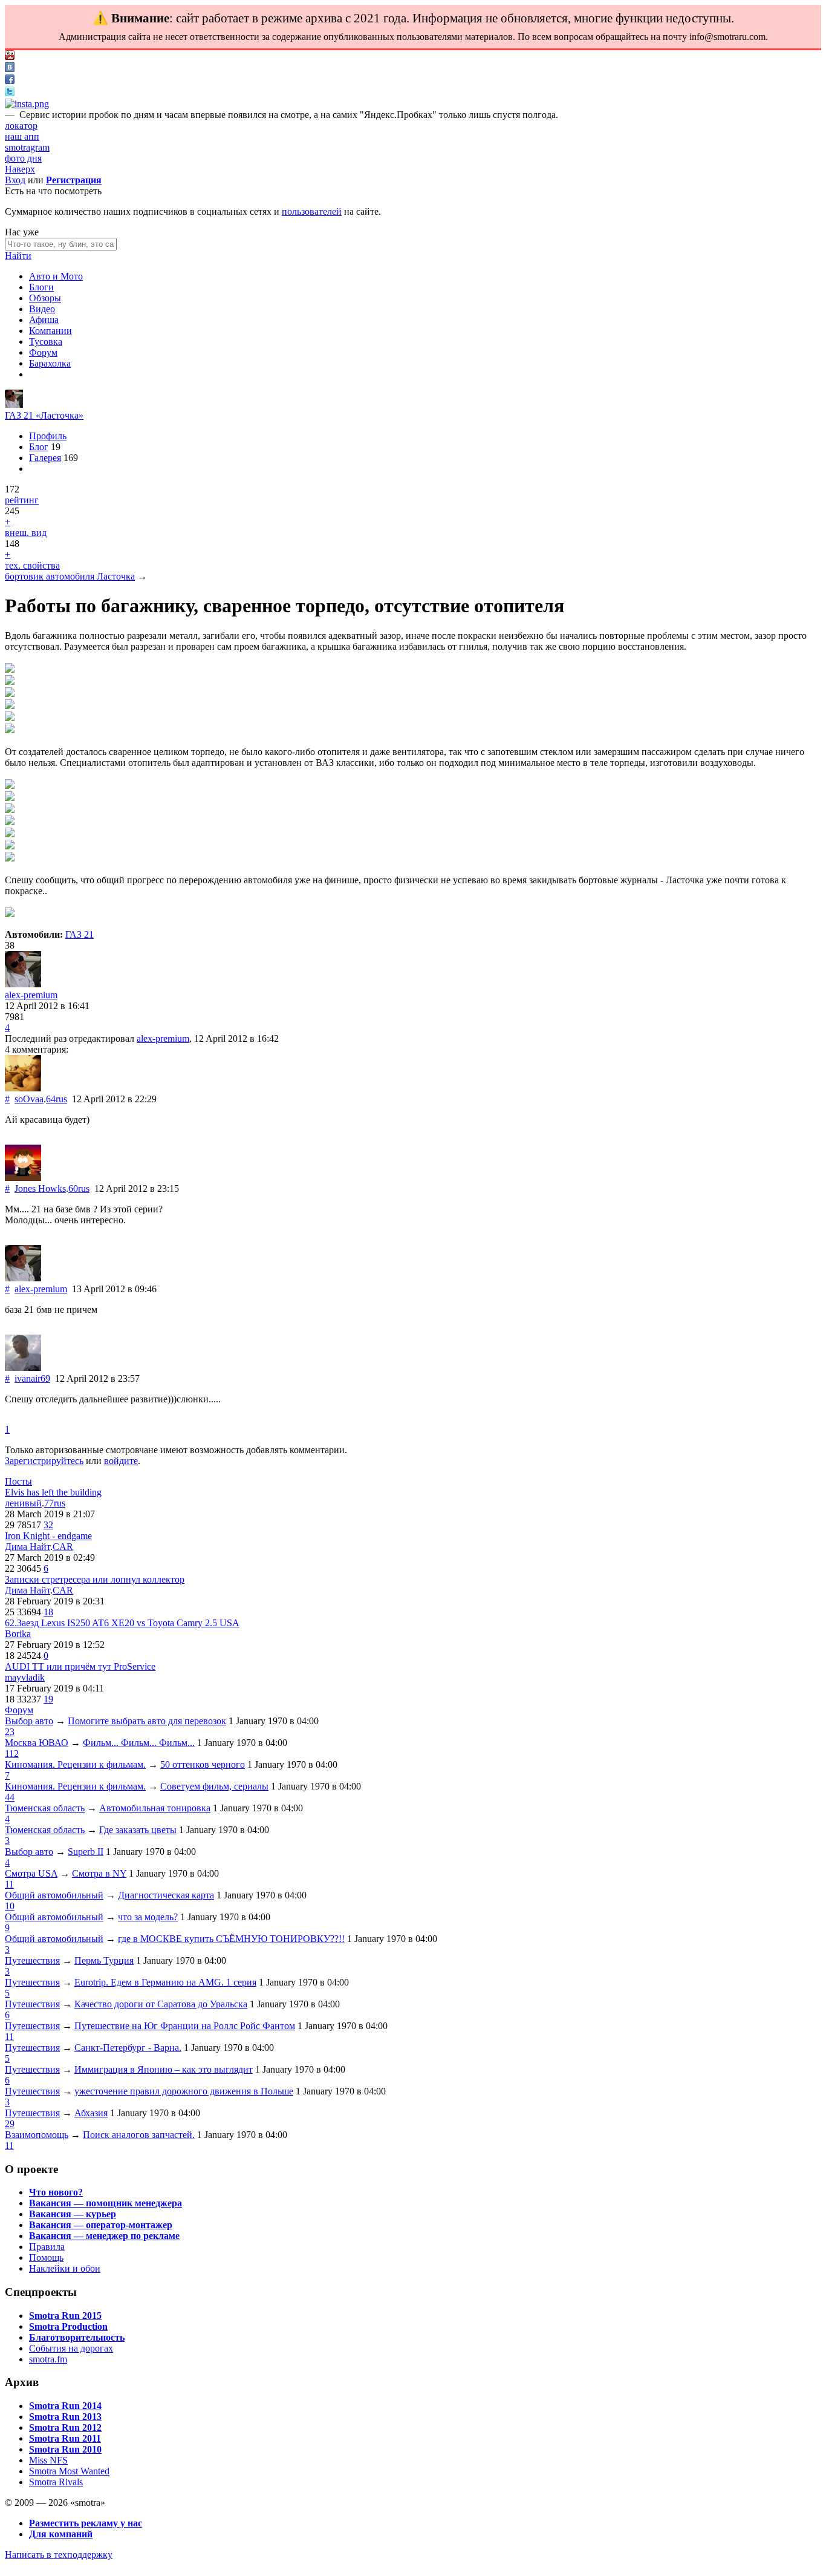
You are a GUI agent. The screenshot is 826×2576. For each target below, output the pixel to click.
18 (48, 1612)
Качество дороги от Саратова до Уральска (161, 2004)
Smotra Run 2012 (65, 2427)
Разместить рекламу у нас (86, 2523)
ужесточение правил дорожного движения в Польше (184, 2091)
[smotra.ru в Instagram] (27, 104)
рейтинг (22, 500)
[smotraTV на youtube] (10, 57)
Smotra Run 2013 (65, 2417)
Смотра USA (31, 1873)
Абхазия (91, 2113)
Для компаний (61, 2534)
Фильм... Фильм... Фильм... (139, 1743)
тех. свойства (32, 565)
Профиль (48, 436)
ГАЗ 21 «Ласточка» (44, 415)
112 (12, 1754)
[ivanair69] (23, 1368)
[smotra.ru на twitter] (10, 93)
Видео (42, 309)
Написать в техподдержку (59, 2555)
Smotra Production (68, 2326)
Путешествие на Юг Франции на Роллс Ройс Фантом (185, 2026)
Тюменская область (45, 1808)
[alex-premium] (14, 404)
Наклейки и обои (65, 2268)
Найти (18, 256)
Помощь (46, 2257)
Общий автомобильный (54, 1895)
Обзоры (45, 298)
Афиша (44, 320)
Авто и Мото (56, 276)
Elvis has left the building (53, 1492)
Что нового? (56, 2192)
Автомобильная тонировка (155, 1808)
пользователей (312, 211)
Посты (18, 1481)
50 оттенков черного (203, 1764)
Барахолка (50, 363)
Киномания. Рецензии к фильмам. (75, 1764)
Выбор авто (29, 1721)
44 (10, 1797)
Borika (18, 1634)
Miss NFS (48, 2460)
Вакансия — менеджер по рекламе (104, 2236)
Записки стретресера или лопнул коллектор (95, 1579)
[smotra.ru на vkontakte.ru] (10, 69)
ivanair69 (32, 1378)
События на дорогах (71, 2348)
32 (48, 1525)
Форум (43, 352)
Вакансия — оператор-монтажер (101, 2225)
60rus (79, 1188)
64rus (57, 1099)
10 (10, 1906)
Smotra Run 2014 (65, 2406)
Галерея (45, 458)
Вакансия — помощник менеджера (106, 2203)
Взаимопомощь (37, 2135)
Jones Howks (40, 1188)
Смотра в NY (99, 1873)
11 (9, 1884)
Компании (50, 331)
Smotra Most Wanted (69, 2471)
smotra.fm (48, 2359)
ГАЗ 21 (80, 934)
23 (10, 1732)
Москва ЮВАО (37, 1743)
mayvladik (25, 1677)
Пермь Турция (104, 1960)
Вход (15, 180)
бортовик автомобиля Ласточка (70, 576)
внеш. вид (26, 533)
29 (10, 2124)
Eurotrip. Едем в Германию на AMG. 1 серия (165, 1982)
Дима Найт (28, 1547)
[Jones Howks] (23, 1178)
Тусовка (46, 342)
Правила (47, 2247)
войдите (121, 1461)
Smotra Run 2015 (65, 2316)
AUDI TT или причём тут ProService (80, 1666)
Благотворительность (77, 2337)
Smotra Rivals (56, 2482)
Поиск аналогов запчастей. (139, 2135)
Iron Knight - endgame (48, 1536)
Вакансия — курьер (73, 2214)
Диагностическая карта (166, 1895)
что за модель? (148, 1917)
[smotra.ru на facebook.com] (10, 81)
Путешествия (32, 1960)
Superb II (86, 1852)
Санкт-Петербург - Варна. (128, 2048)
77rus (55, 1503)
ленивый (23, 1503)
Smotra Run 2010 (65, 2449)
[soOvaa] (23, 1088)
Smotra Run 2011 (65, 2438)
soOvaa (29, 1099)
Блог (39, 447)
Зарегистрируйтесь (44, 1461)
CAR (63, 1547)
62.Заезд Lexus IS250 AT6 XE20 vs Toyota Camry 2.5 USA (122, 1623)
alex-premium (31, 995)
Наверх (20, 169)
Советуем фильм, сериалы (214, 1786)
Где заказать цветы (138, 1830)
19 (48, 1699)
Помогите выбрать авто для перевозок (147, 1721)
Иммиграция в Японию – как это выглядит (164, 2069)
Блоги (41, 287)
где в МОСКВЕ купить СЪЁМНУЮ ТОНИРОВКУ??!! (231, 1939)
